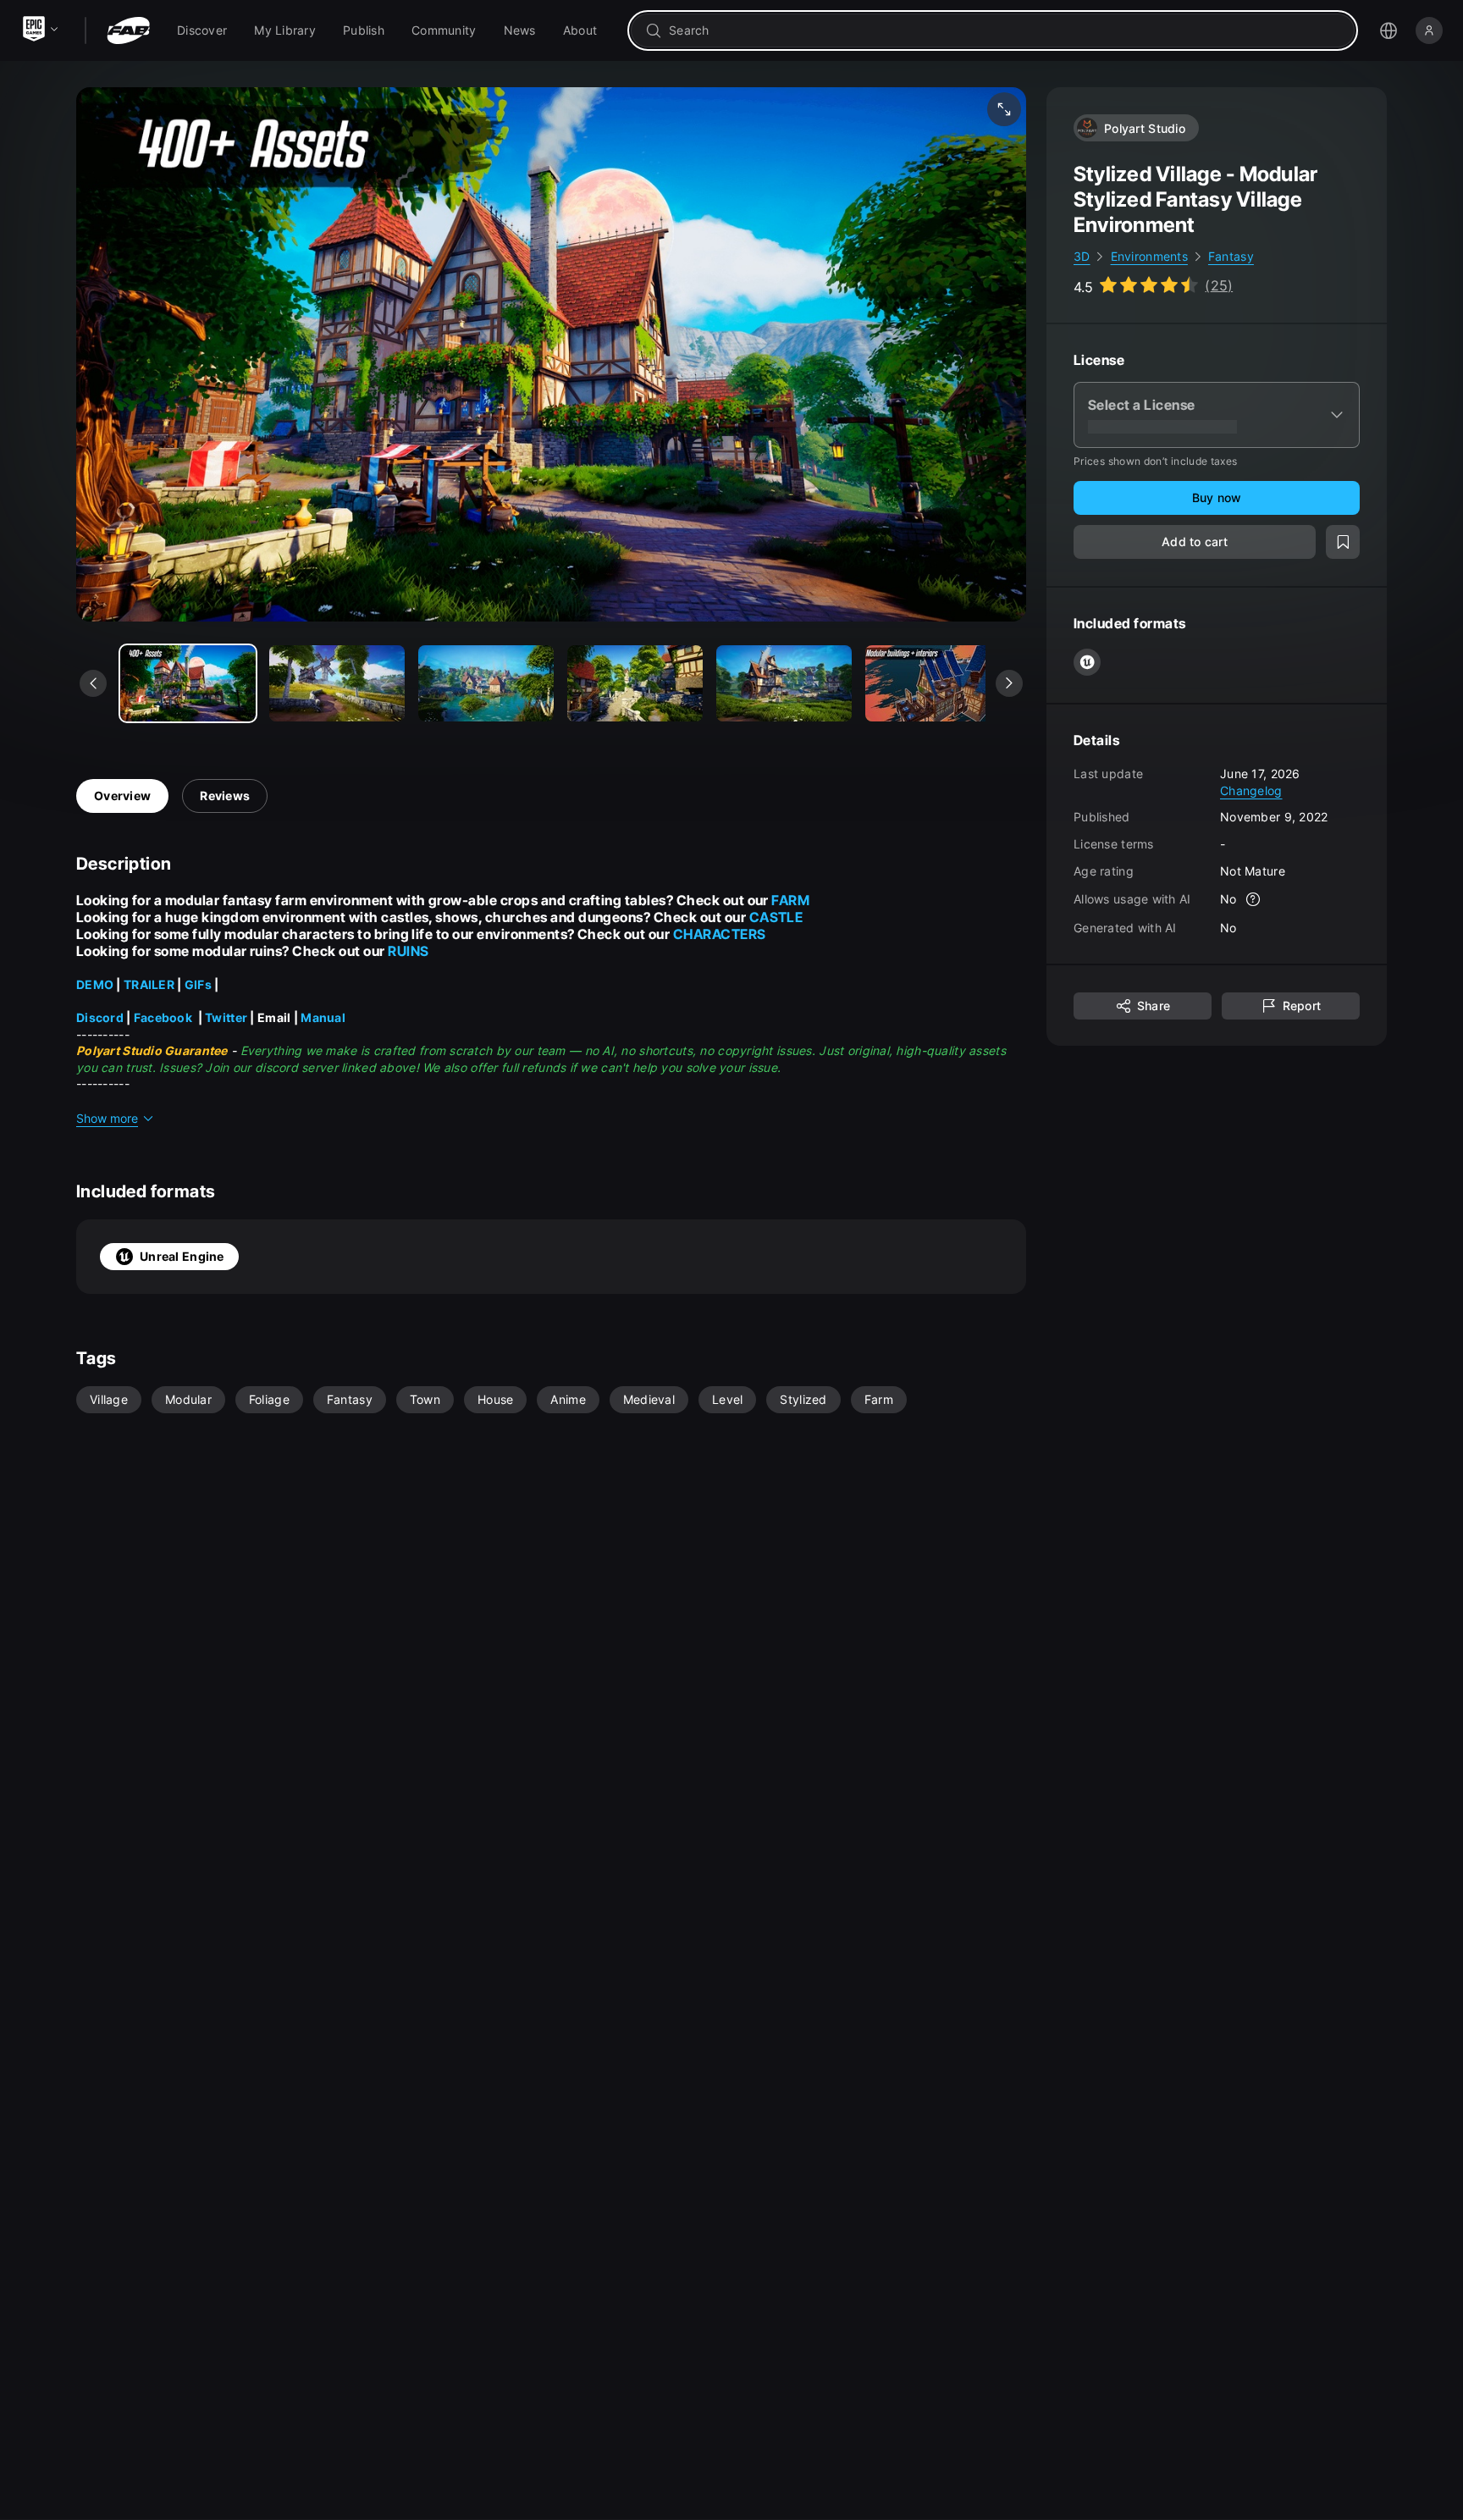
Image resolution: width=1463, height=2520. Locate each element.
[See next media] (1009, 683)
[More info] (1254, 899)
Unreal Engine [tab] (182, 1256)
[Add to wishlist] (1343, 542)
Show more (107, 1118)
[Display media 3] (635, 683)
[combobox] (1005, 30)
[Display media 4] (784, 683)
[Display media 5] (933, 683)
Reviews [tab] (225, 796)
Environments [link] (1149, 256)
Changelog (1251, 790)
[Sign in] (1429, 30)
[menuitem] (202, 30)
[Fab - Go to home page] (128, 30)
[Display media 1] (337, 683)
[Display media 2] (486, 683)
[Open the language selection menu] (1388, 30)
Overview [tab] (122, 796)
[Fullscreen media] (1004, 109)
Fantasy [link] (1231, 256)
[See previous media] (93, 683)
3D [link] (1082, 256)
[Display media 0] (188, 683)
